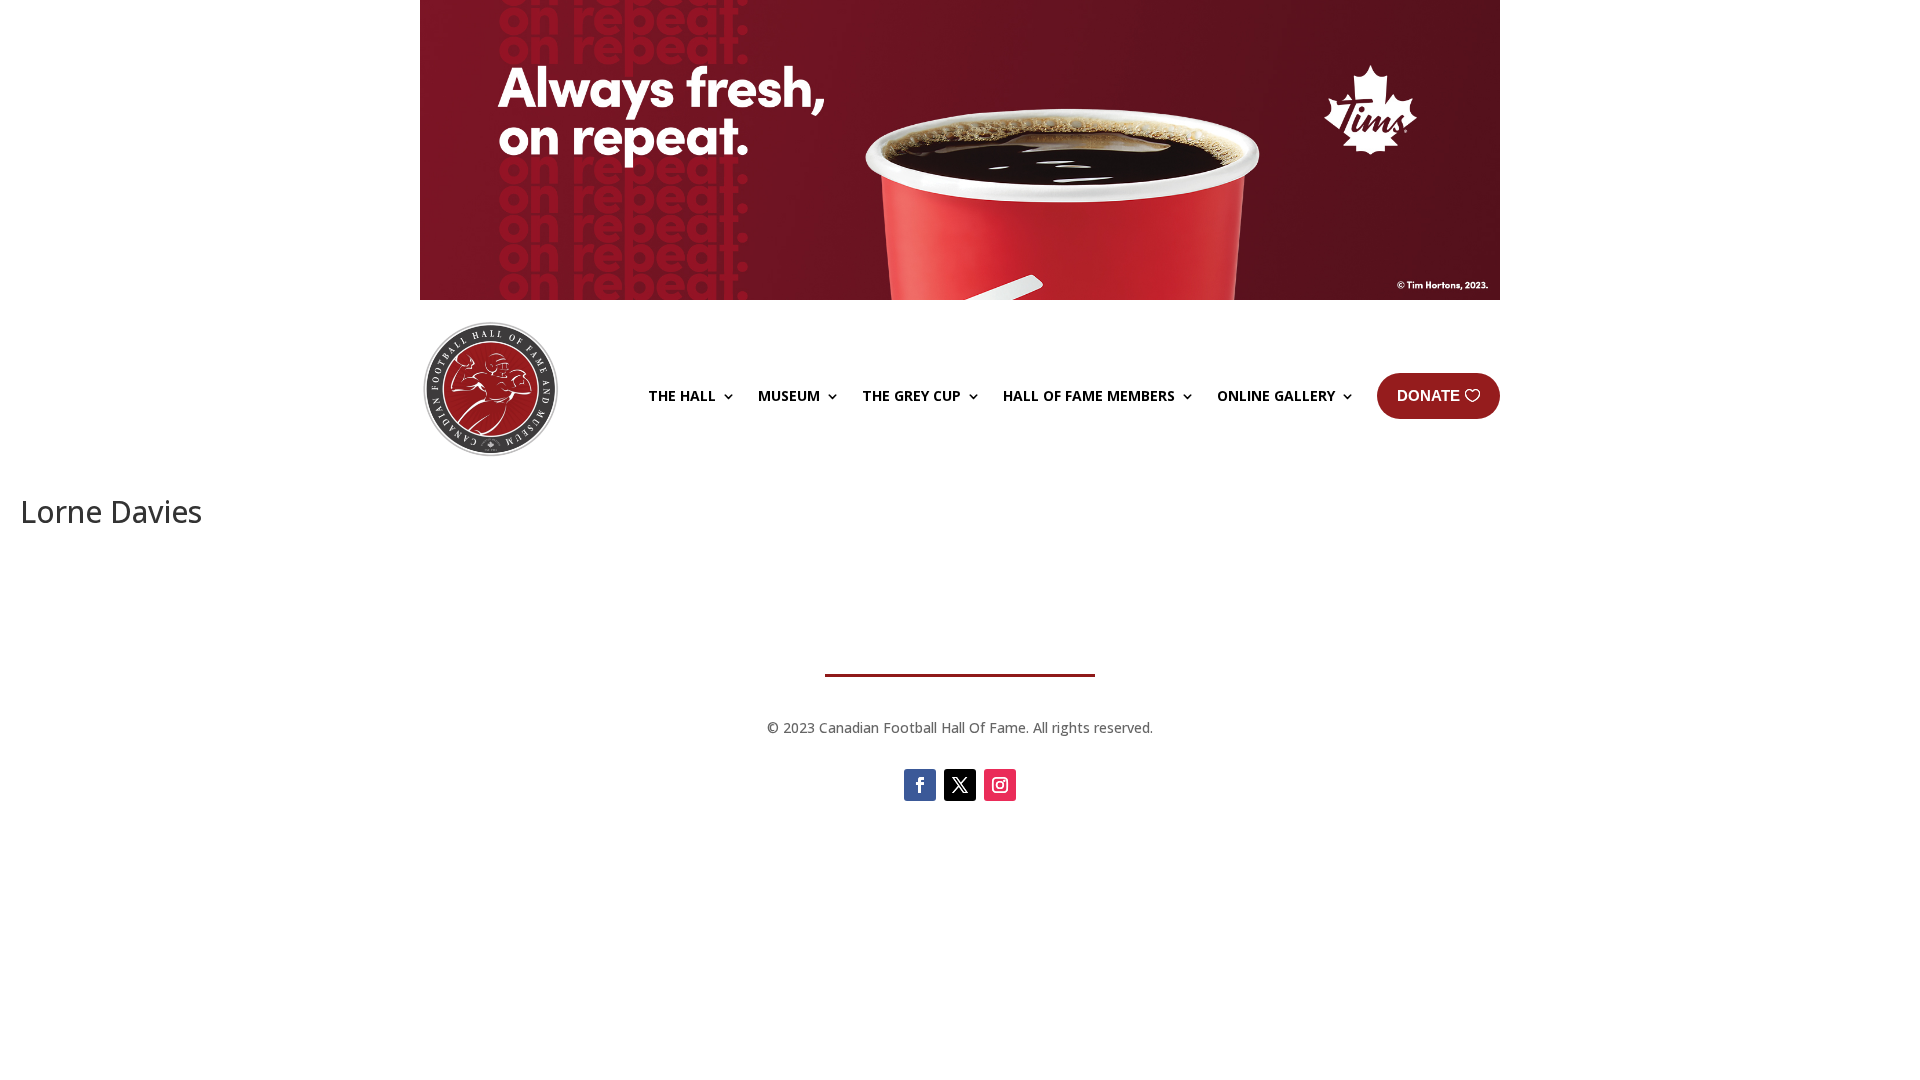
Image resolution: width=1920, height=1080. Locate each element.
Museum (789, 395)
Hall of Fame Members (1089, 395)
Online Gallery (1276, 395)
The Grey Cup (911, 395)
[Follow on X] (960, 785)
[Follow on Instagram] (1000, 785)
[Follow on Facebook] (920, 785)
